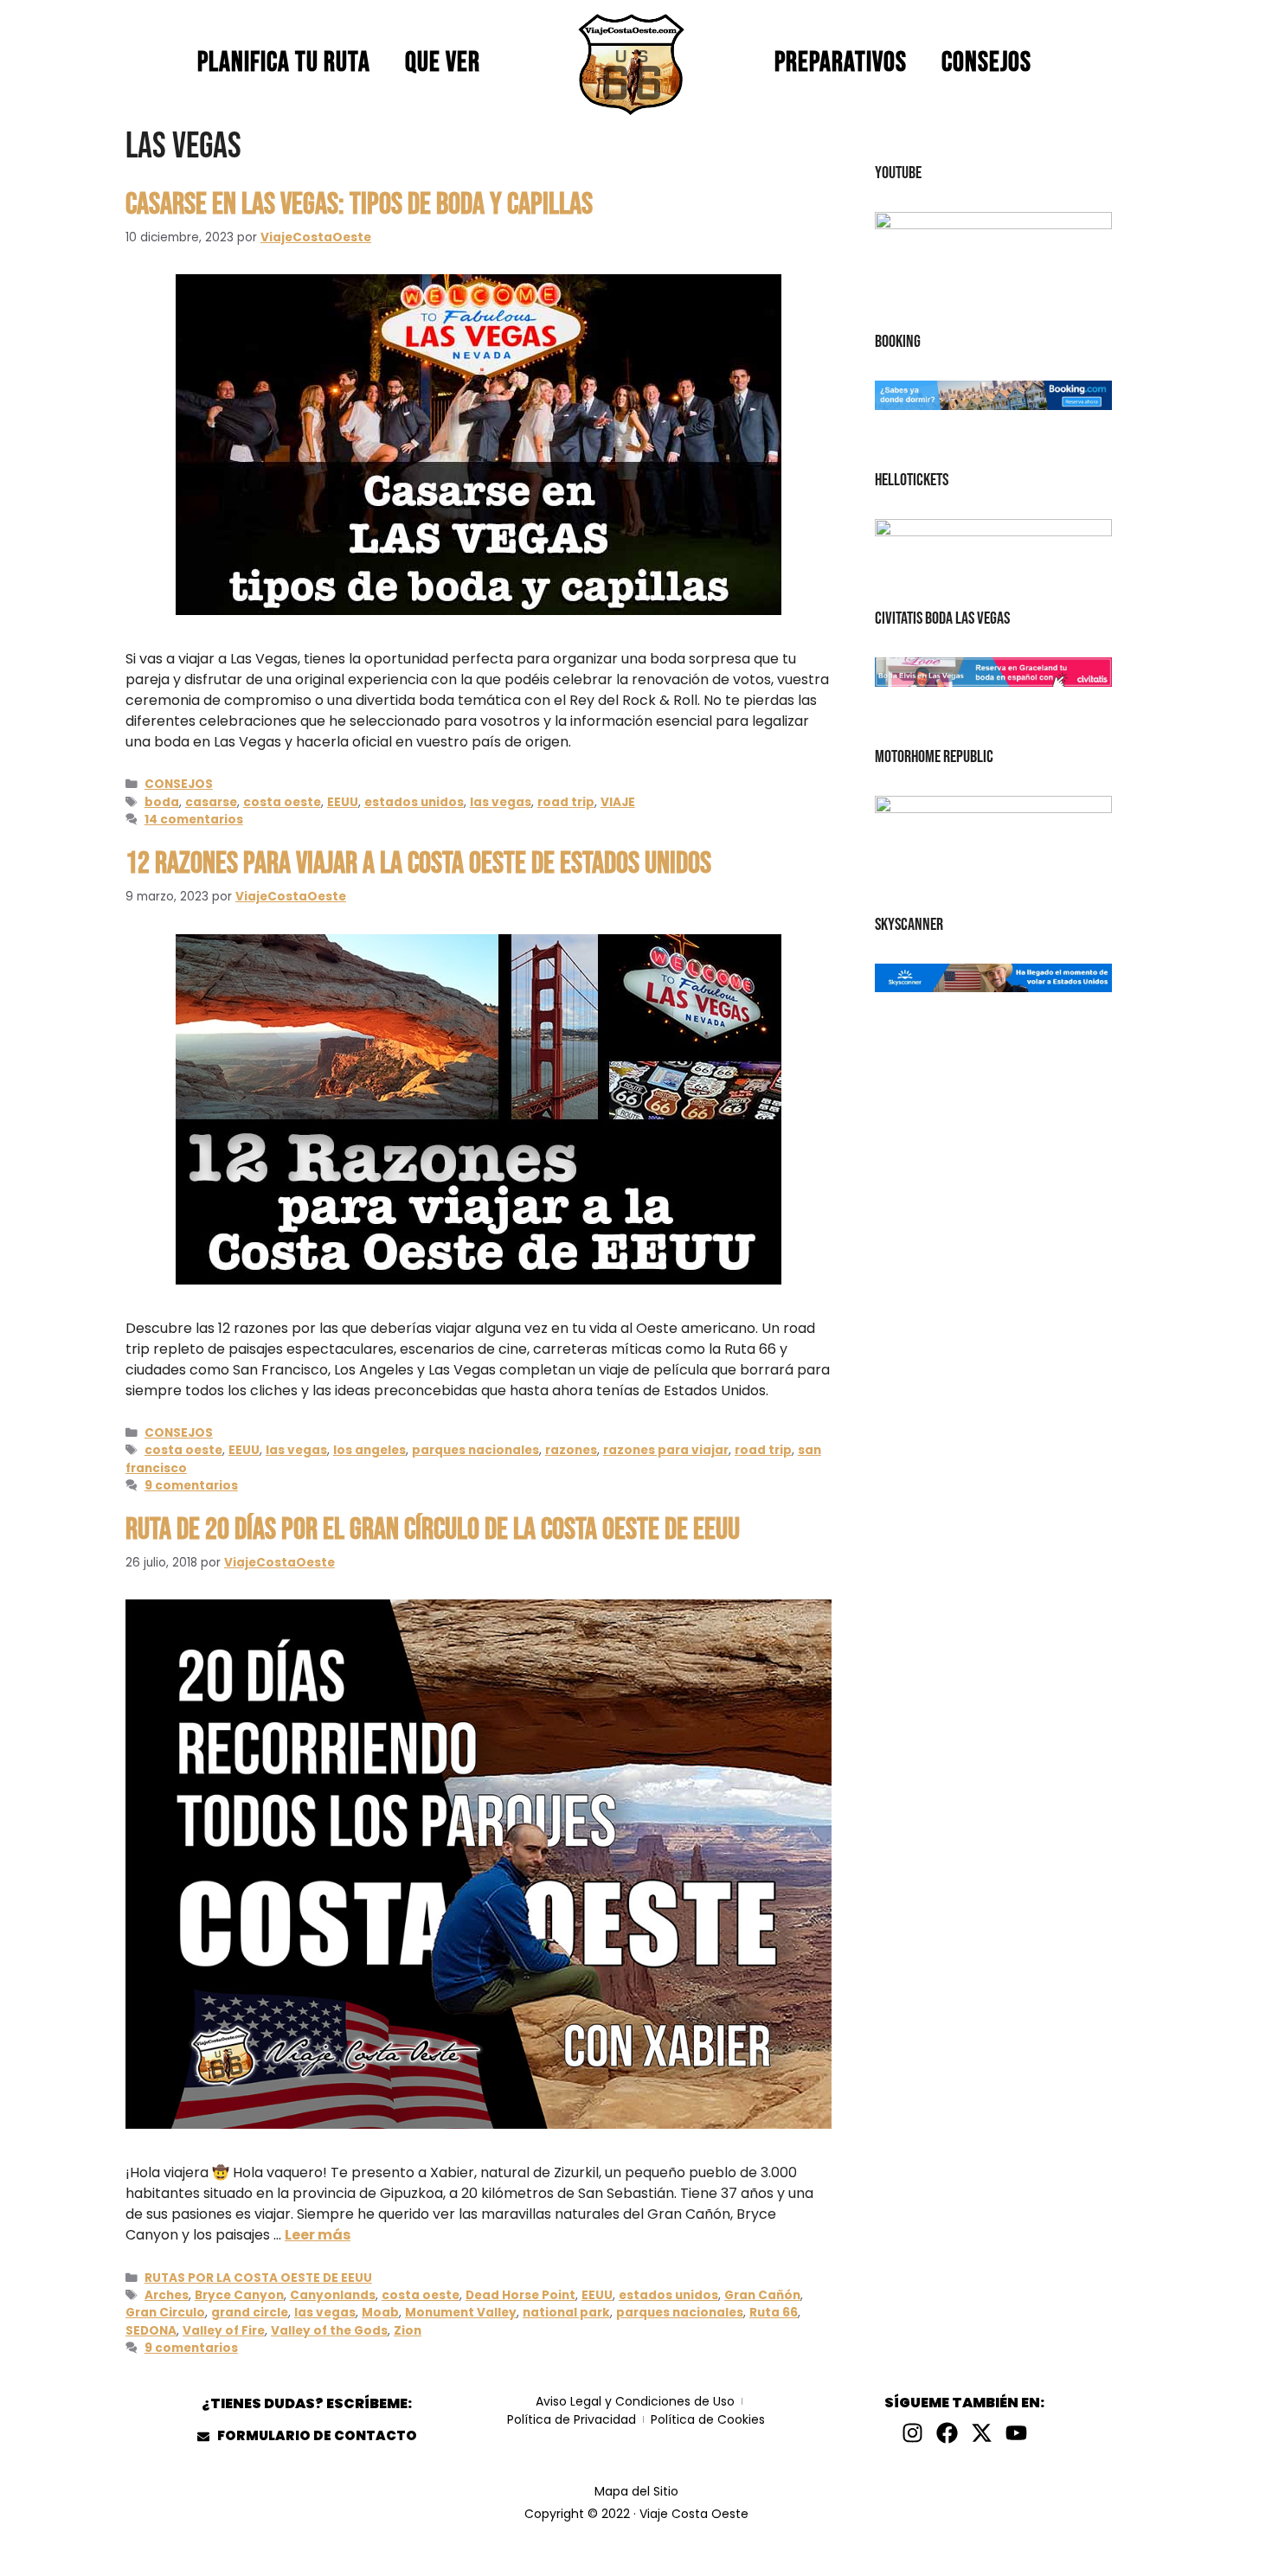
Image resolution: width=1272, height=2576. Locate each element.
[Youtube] (1016, 2433)
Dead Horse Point (520, 2295)
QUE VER (443, 63)
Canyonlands (333, 2295)
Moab (380, 2313)
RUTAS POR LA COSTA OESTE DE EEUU (258, 2278)
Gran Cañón (762, 2295)
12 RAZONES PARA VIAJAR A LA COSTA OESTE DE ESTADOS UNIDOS (418, 864)
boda (162, 802)
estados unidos (414, 802)
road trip (566, 802)
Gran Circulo (165, 2313)
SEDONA (151, 2331)
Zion (408, 2331)
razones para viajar (666, 1450)
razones (571, 1450)
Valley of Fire (224, 2331)
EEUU (343, 802)
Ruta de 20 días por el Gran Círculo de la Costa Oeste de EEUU (433, 1530)
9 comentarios (191, 1486)
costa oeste (282, 802)
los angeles (369, 1450)
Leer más (318, 2235)
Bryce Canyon (239, 2295)
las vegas (501, 802)
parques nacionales (475, 1450)
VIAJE (618, 802)
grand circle (250, 2313)
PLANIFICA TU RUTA (284, 63)
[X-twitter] (982, 2433)
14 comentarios (194, 820)
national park (566, 2313)
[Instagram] (912, 2433)
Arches (167, 2295)
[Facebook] (947, 2433)
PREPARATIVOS (841, 63)
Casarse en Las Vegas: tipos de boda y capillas (359, 205)
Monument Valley (461, 2313)
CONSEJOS (986, 63)
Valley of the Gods (329, 2331)
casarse (211, 802)
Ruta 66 (774, 2313)
